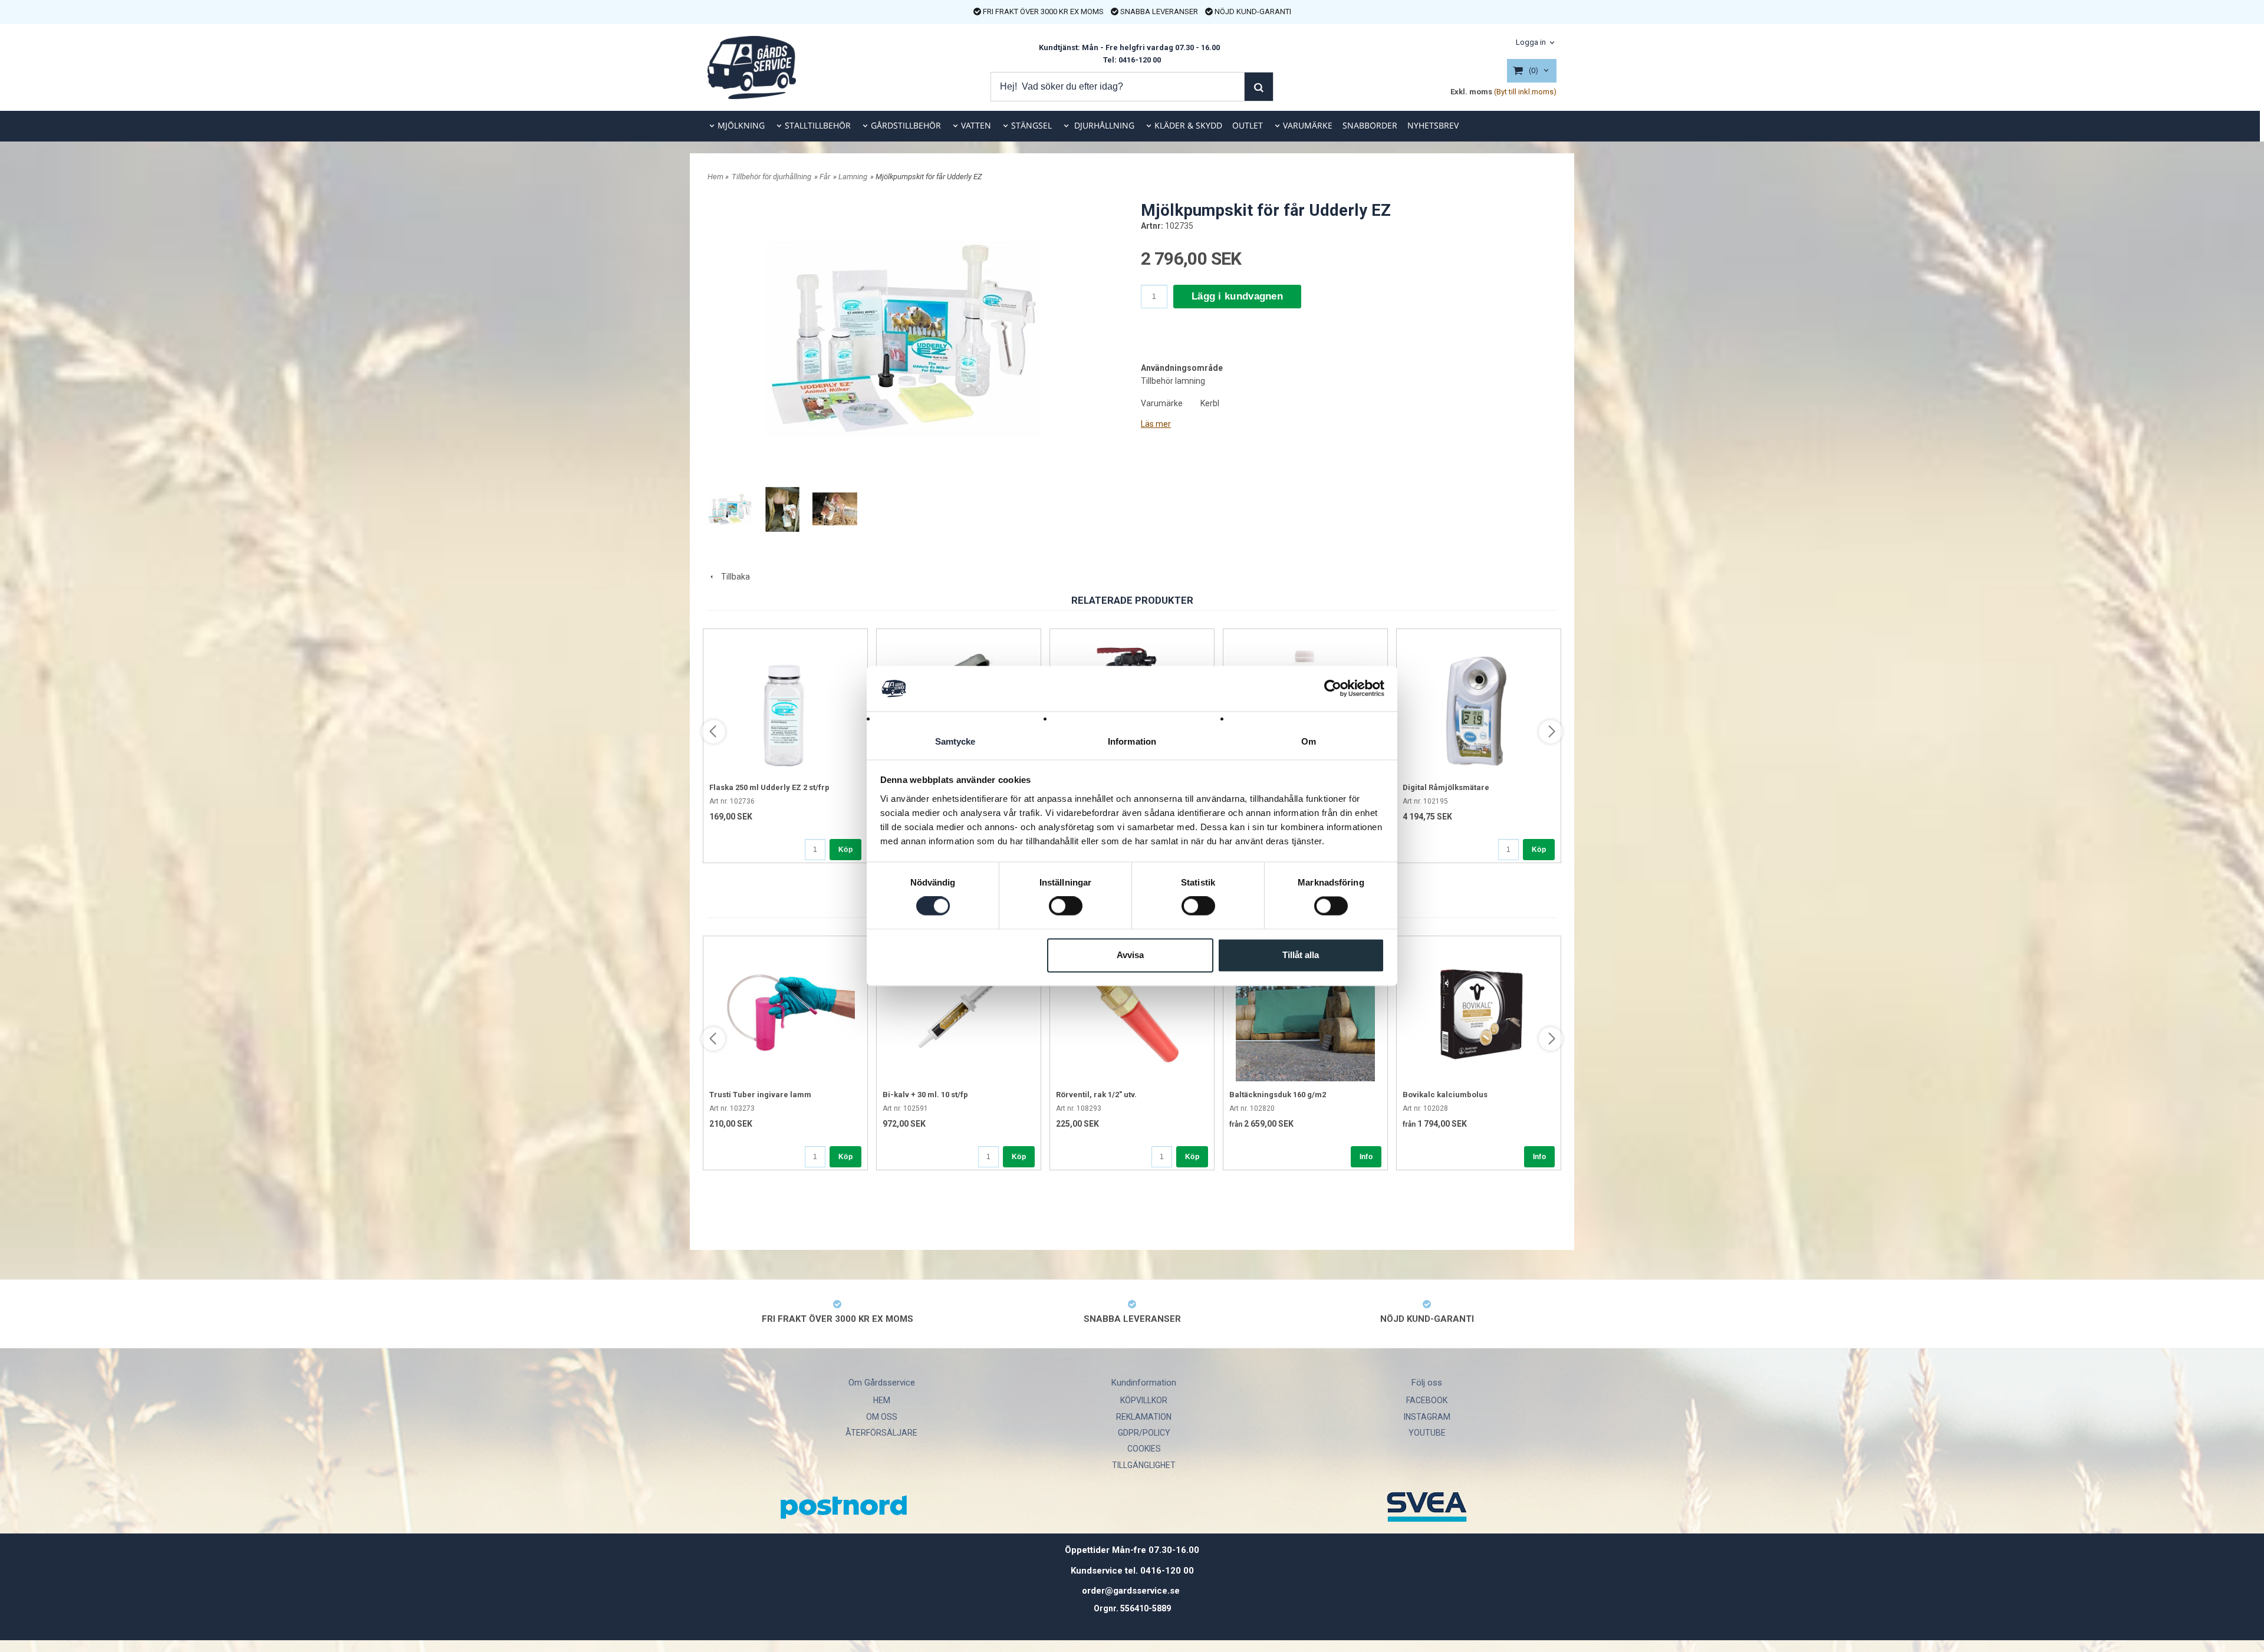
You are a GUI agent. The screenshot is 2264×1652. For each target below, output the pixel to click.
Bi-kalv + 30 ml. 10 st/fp (925, 1095)
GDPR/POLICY (1144, 1433)
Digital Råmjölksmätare (1446, 787)
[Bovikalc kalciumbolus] (1479, 1012)
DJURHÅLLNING (1103, 125)
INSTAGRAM (1427, 1417)
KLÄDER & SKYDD (1188, 125)
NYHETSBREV (1433, 125)
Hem (715, 177)
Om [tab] (1309, 741)
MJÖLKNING (741, 125)
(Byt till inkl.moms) (1525, 92)
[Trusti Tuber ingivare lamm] (785, 1012)
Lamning (853, 177)
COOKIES (1144, 1449)
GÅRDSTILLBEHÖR (906, 125)
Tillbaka (733, 577)
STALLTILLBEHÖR (818, 125)
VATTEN (976, 125)
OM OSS (882, 1417)
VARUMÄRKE (1308, 125)
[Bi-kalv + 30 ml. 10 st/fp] (959, 1012)
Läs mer (1156, 424)
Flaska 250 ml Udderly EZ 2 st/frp (769, 787)
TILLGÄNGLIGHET (1144, 1465)
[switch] (1066, 906)
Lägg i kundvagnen (1237, 296)
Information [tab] (1132, 741)
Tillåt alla (1301, 955)
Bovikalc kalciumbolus (1445, 1095)
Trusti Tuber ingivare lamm (760, 1095)
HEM (882, 1400)
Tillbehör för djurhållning (771, 177)
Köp (845, 850)
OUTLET (1248, 125)
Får (825, 177)
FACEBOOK (1427, 1400)
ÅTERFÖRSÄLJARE (881, 1433)
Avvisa (1130, 955)
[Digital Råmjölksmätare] (1479, 705)
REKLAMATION (1144, 1417)
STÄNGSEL (1031, 125)
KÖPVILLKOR (1144, 1400)
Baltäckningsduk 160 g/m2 (1278, 1095)
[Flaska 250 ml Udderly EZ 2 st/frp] (785, 705)
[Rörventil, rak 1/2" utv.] (1132, 1012)
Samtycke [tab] (955, 741)
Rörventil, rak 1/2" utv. (1096, 1095)
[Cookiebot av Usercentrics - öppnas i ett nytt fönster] (1333, 689)
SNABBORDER (1370, 125)
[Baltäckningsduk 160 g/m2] (1305, 1012)
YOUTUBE (1427, 1433)
